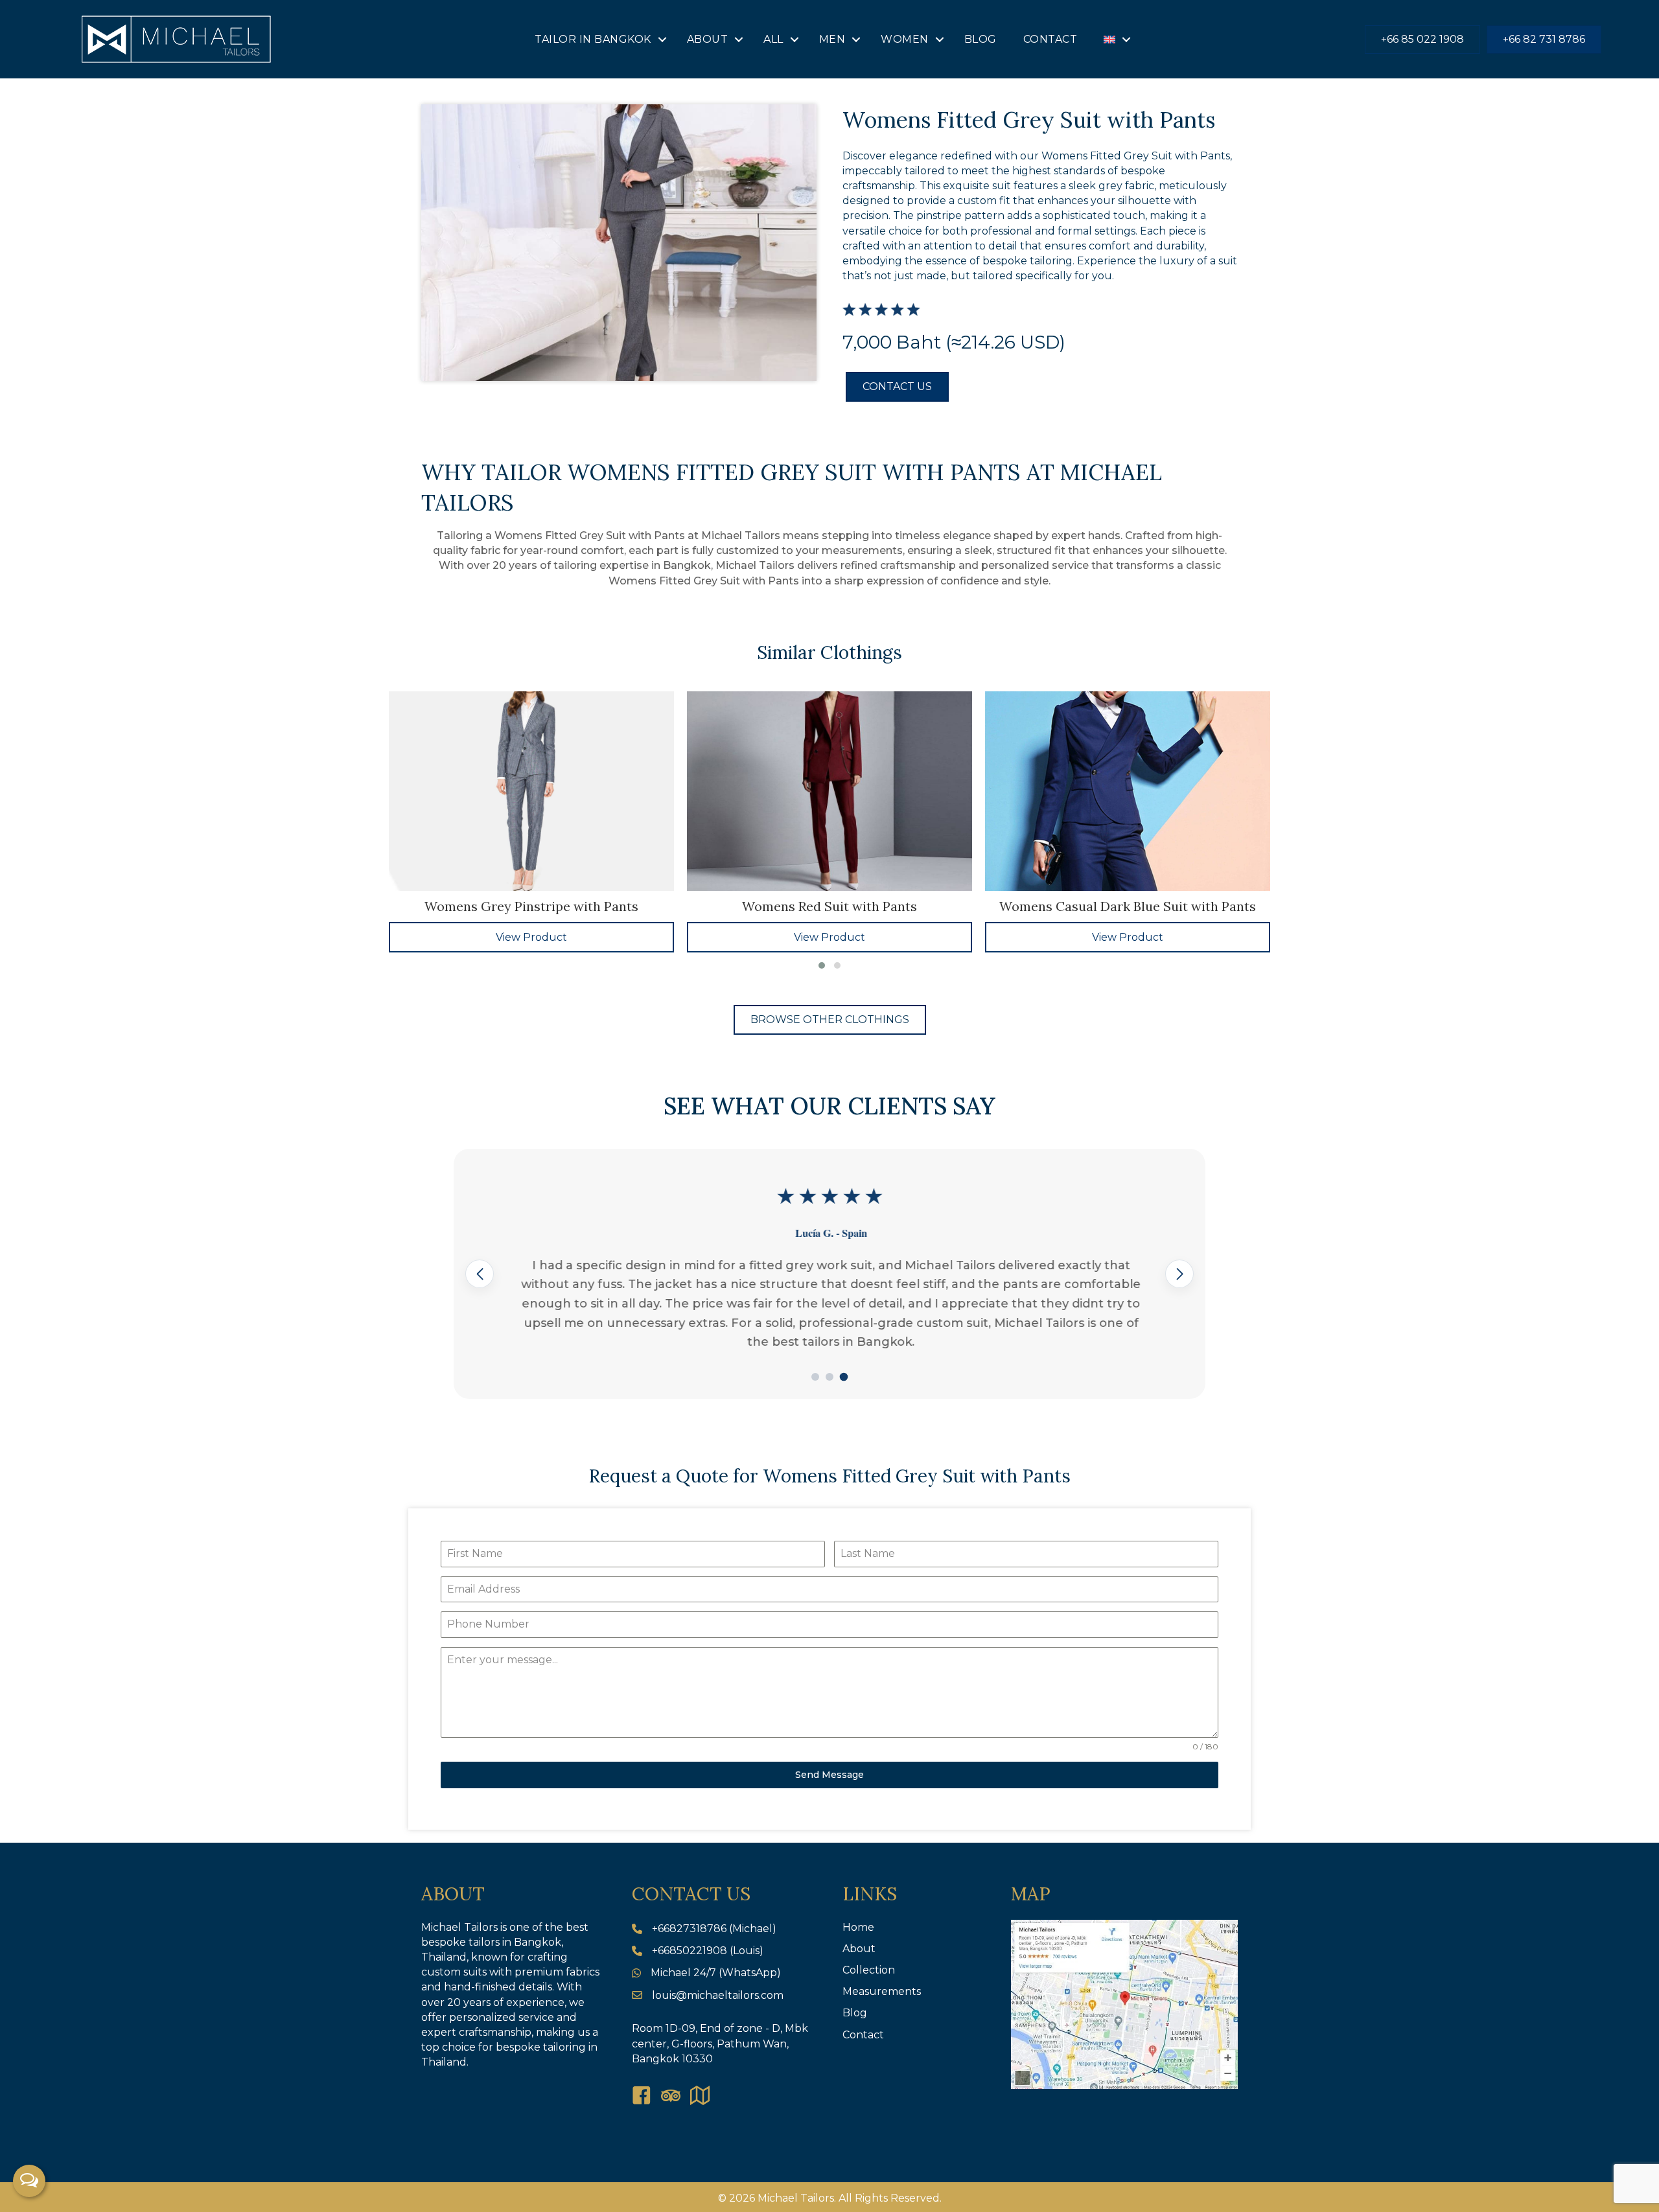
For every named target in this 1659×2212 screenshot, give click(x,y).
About (708, 39)
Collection (869, 1970)
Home (858, 1927)
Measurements (882, 1991)
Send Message (829, 1775)
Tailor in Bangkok (593, 39)
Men (832, 39)
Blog (980, 39)
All (773, 39)
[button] (662, 40)
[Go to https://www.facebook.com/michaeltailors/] (642, 2097)
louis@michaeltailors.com (718, 1995)
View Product (531, 937)
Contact (1050, 39)
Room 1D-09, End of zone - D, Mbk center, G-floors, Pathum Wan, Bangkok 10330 (720, 2043)
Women (905, 39)
